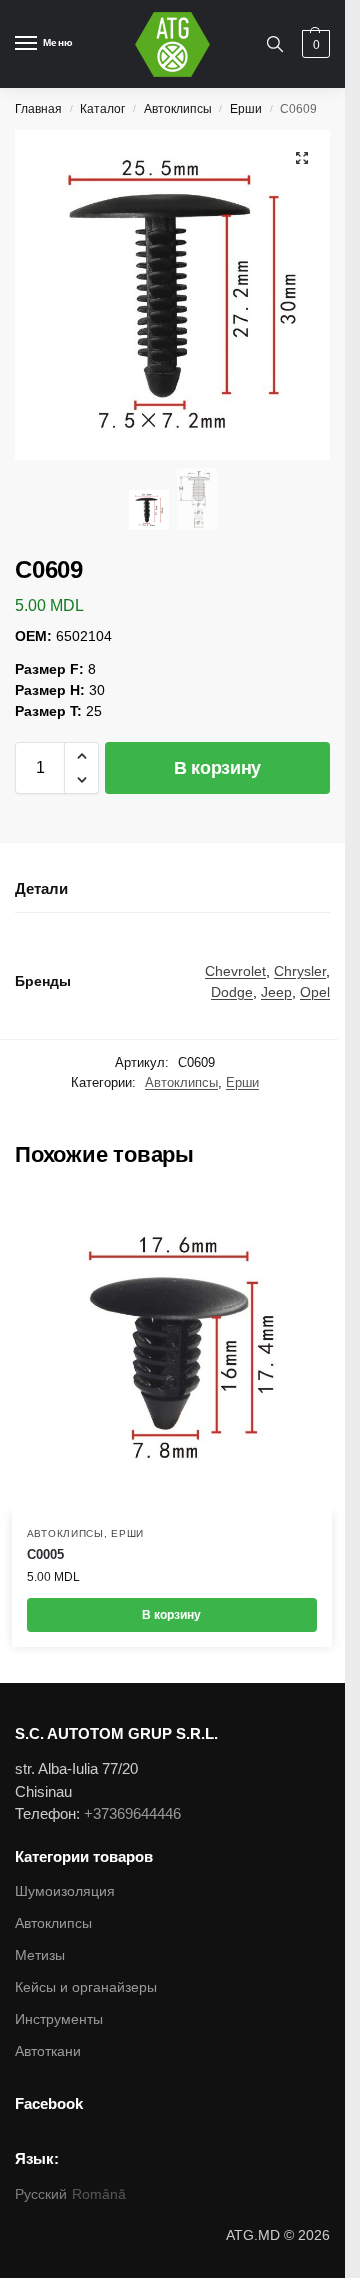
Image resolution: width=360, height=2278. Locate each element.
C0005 (45, 1554)
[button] (81, 756)
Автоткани (48, 2051)
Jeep (276, 992)
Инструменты (59, 2019)
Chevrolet (235, 971)
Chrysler (300, 971)
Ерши (246, 109)
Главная (38, 109)
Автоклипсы (178, 109)
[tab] (172, 890)
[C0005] (172, 1352)
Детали (41, 888)
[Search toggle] (275, 44)
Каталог (102, 109)
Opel (315, 992)
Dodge (232, 992)
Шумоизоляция (65, 1891)
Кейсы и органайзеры (86, 1987)
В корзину (217, 768)
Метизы (40, 1955)
